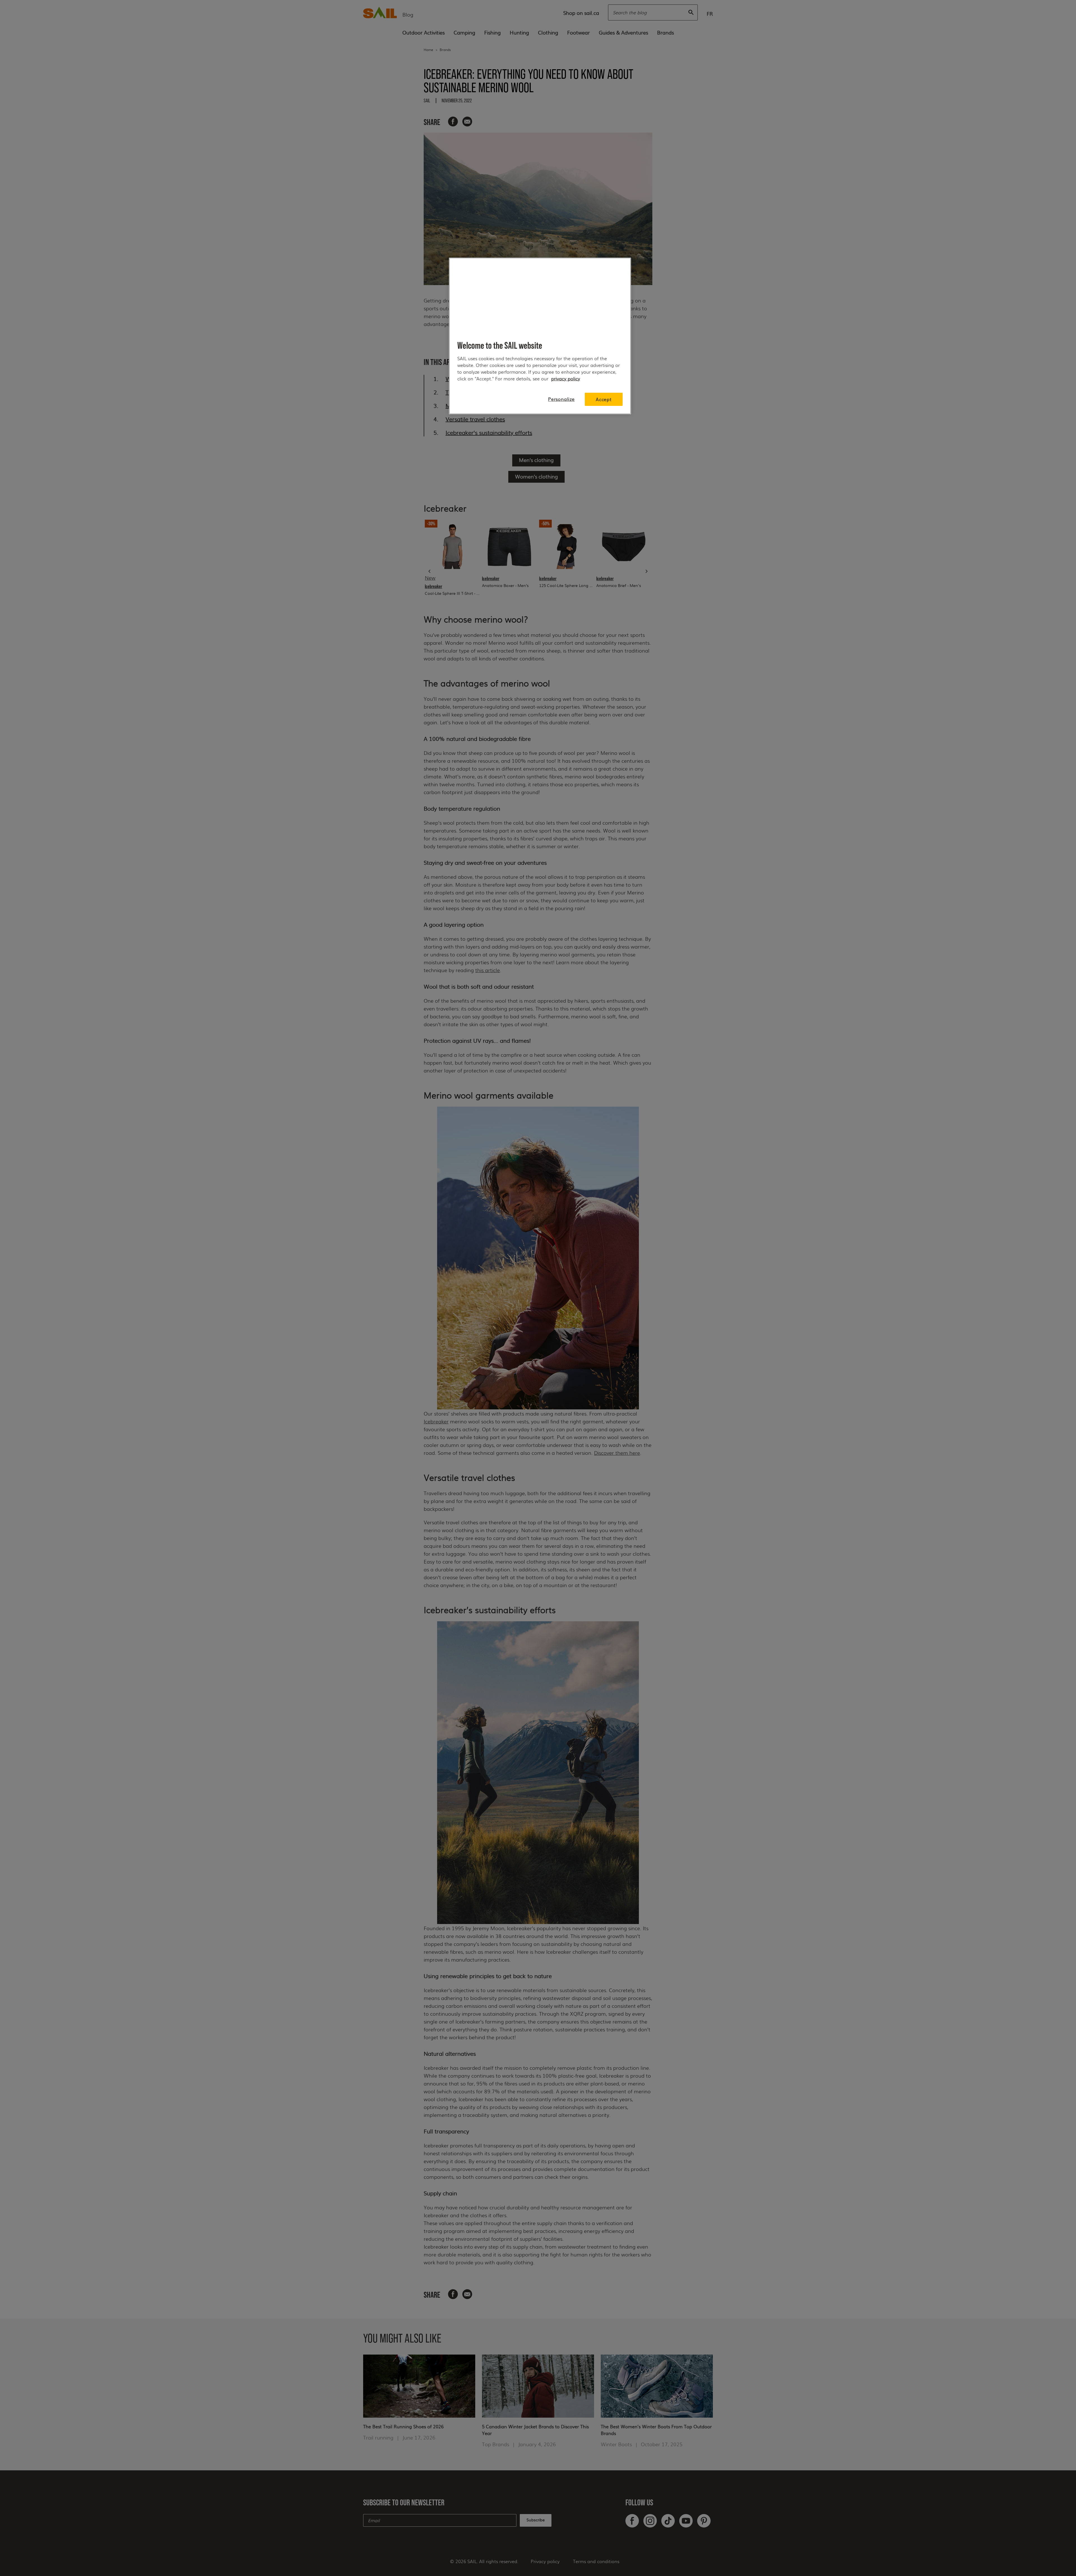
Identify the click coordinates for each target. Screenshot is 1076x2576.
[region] (540, 336)
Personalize (561, 399)
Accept (604, 399)
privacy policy (566, 379)
